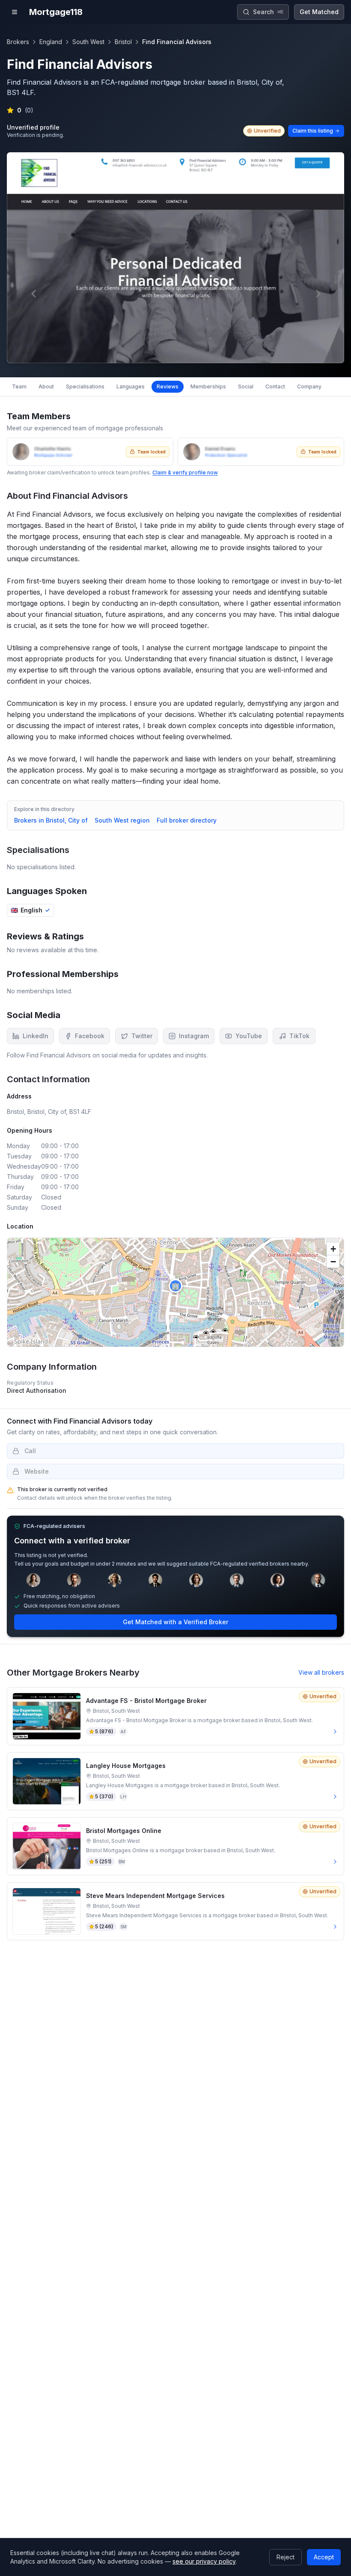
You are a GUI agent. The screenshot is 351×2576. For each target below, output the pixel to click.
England (51, 42)
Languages (131, 386)
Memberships (208, 386)
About (46, 386)
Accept (324, 2557)
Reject (286, 2557)
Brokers (18, 42)
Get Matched (319, 12)
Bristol (123, 42)
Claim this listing (313, 131)
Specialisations (85, 386)
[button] (175, 1286)
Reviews (168, 386)
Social (246, 386)
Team (19, 386)
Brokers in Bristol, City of (51, 820)
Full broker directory (187, 820)
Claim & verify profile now (185, 472)
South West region (122, 820)
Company (309, 386)
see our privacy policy (204, 2561)
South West (88, 42)
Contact (275, 386)
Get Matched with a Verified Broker (175, 1622)
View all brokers (321, 1672)
